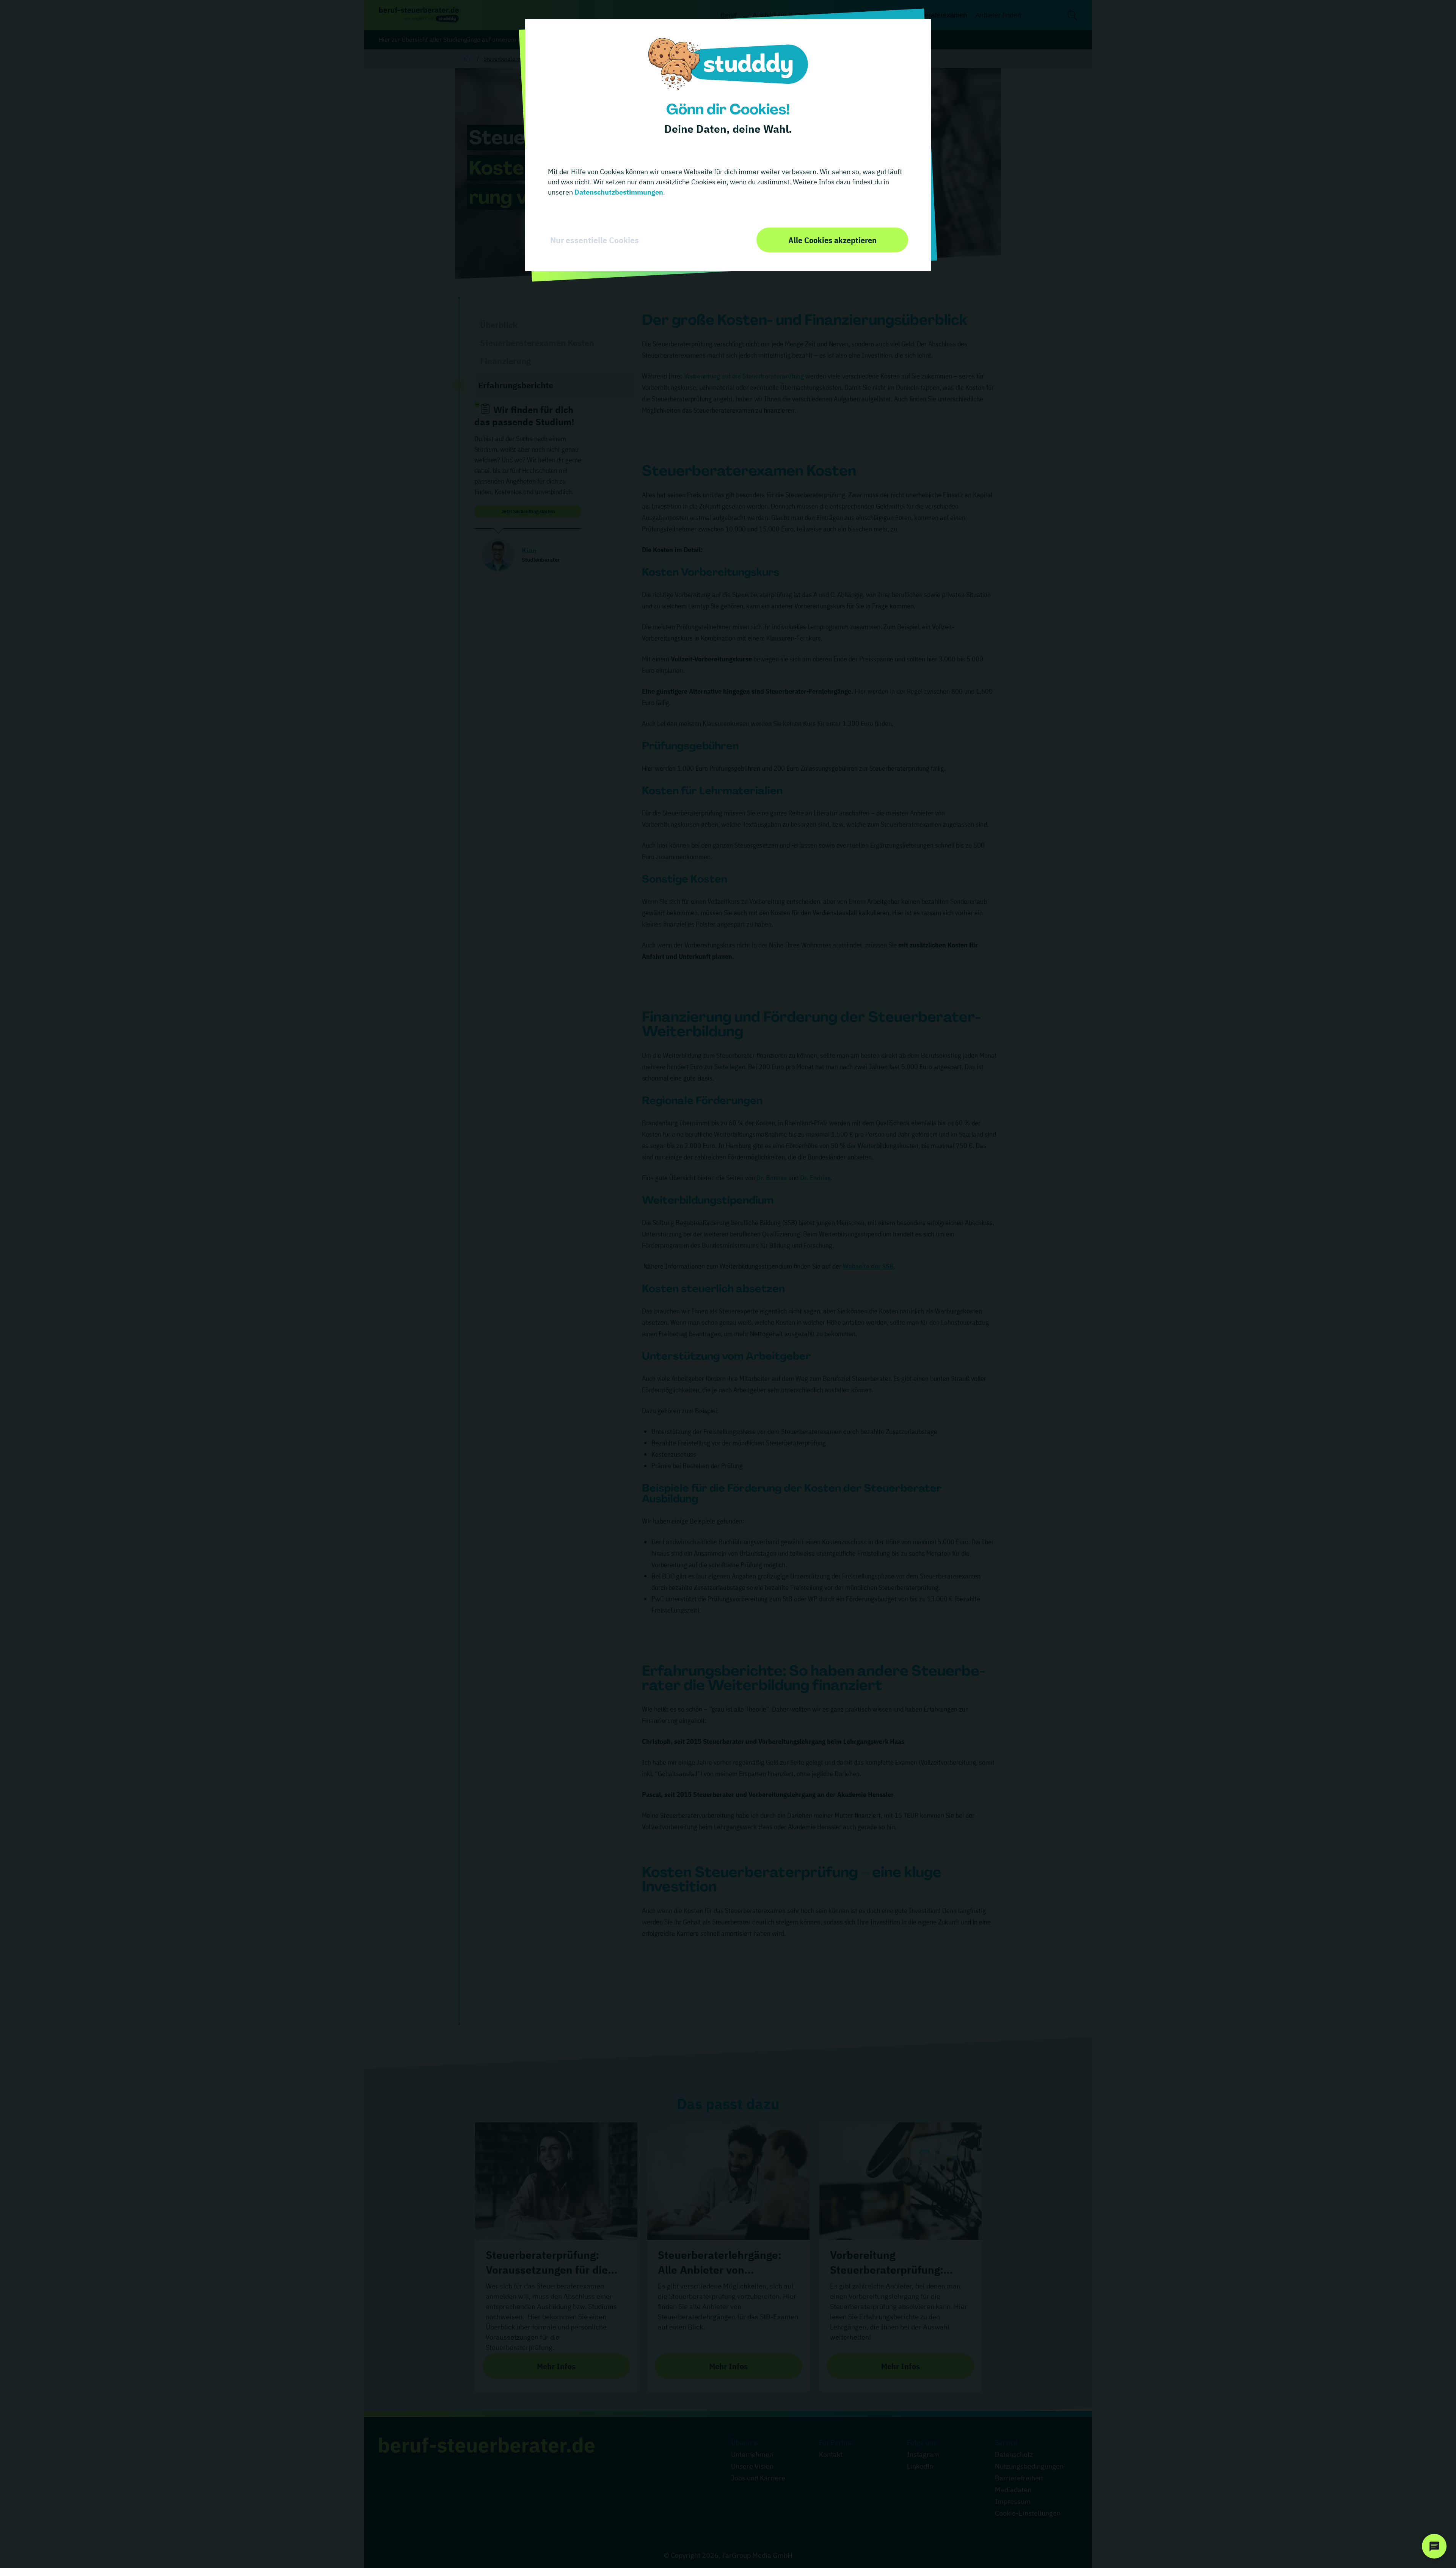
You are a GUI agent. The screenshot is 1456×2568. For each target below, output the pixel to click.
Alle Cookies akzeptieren (832, 240)
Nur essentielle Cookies (595, 240)
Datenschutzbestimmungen (618, 192)
